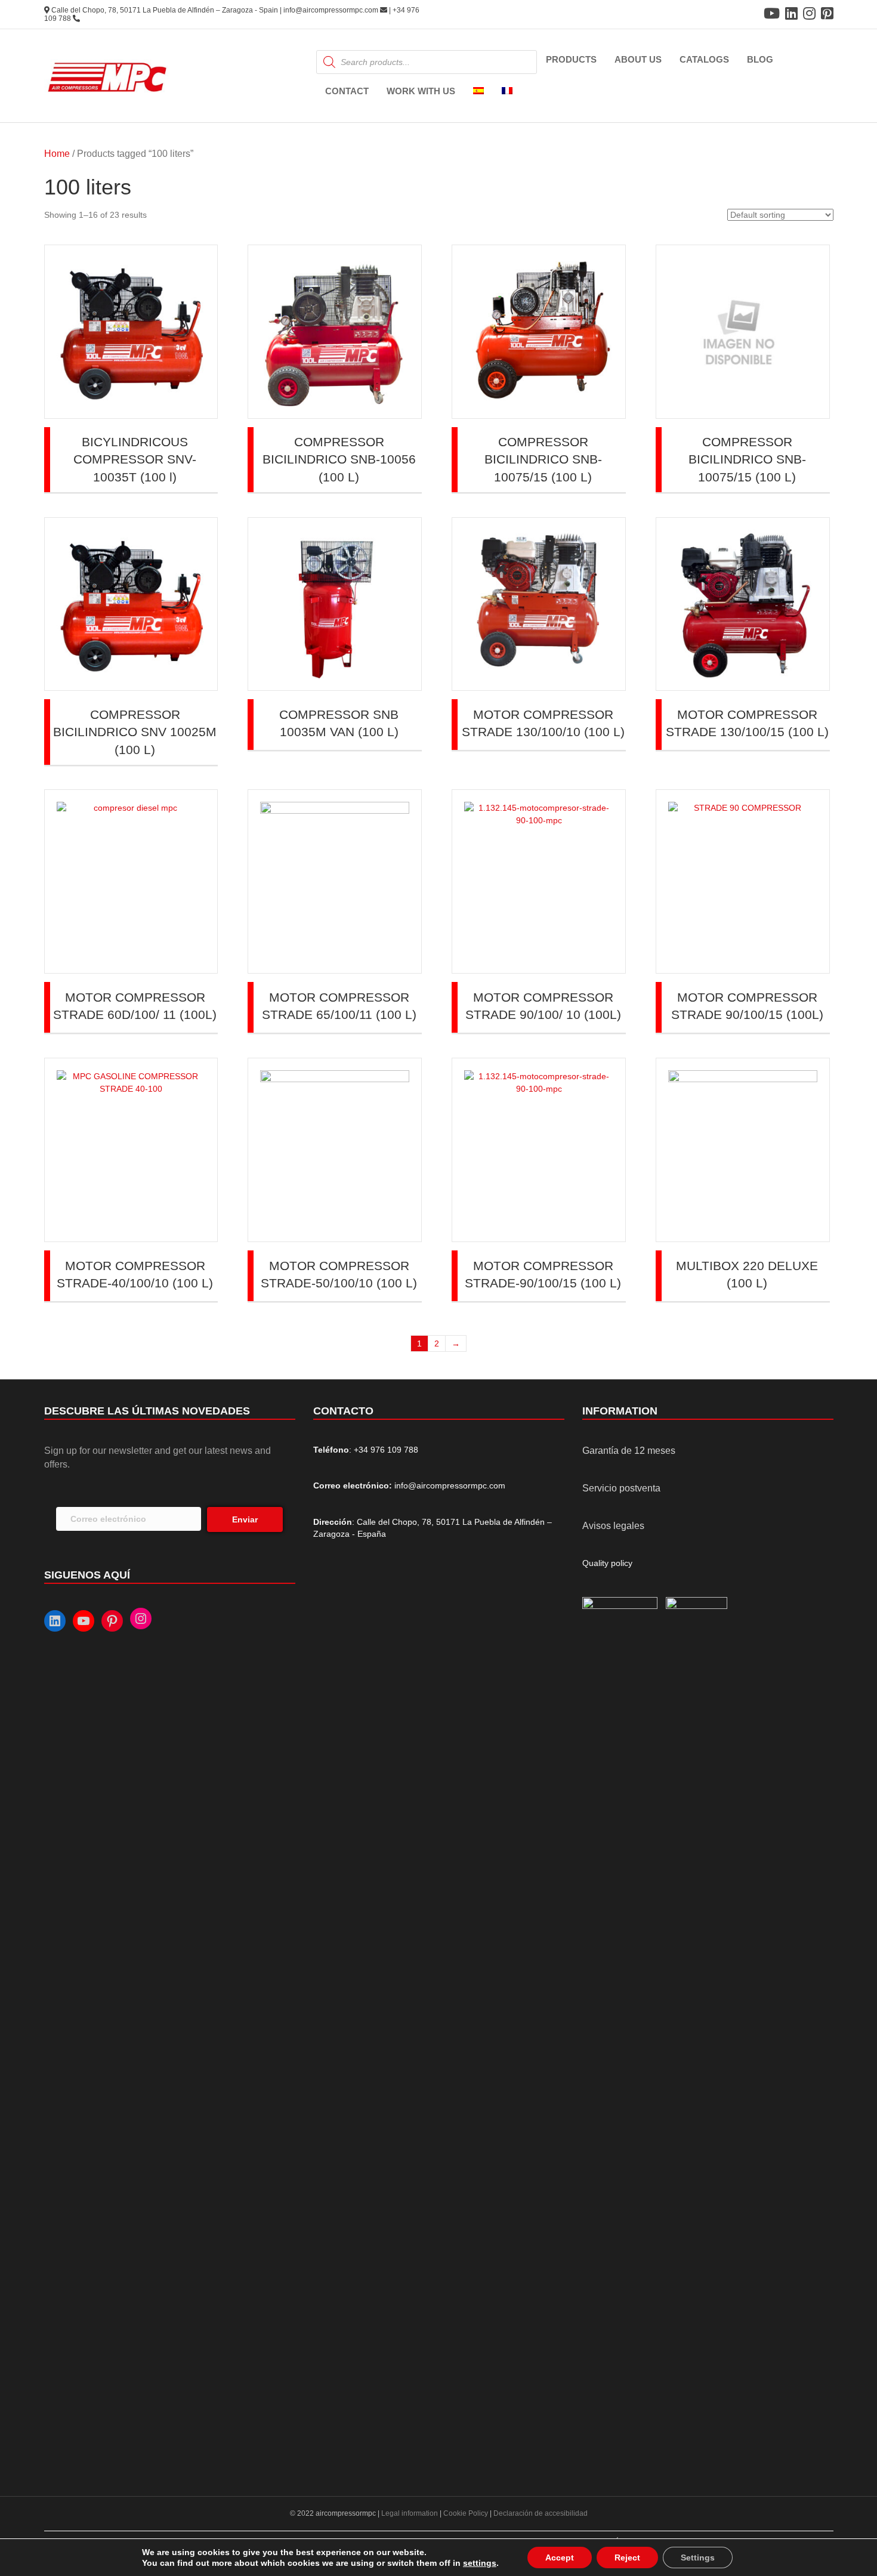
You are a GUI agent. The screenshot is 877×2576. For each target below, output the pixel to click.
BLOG (760, 59)
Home (57, 154)
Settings (698, 2558)
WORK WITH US (421, 91)
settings (480, 2563)
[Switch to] (478, 92)
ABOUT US (638, 59)
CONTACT (347, 91)
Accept (560, 2558)
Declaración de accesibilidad (541, 2513)
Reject (627, 2558)
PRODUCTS (571, 59)
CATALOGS (704, 59)
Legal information (410, 2513)
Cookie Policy (466, 2513)
